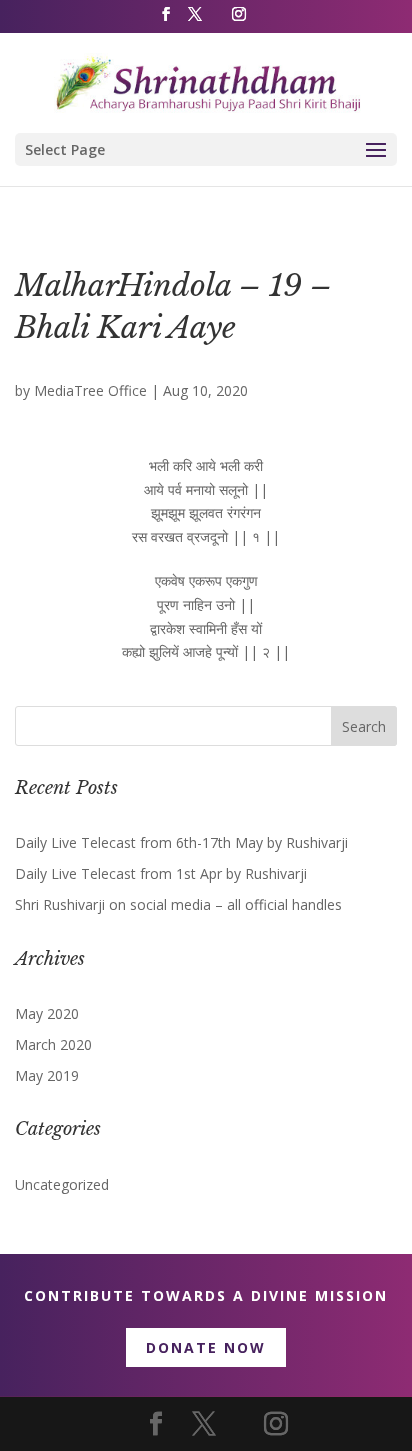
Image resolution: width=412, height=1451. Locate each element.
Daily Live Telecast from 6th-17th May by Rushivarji (181, 842)
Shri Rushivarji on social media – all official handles (178, 904)
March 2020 (53, 1044)
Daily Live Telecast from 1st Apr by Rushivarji (161, 873)
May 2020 (47, 1013)
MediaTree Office (90, 390)
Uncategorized (62, 1184)
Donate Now (206, 1347)
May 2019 (47, 1075)
